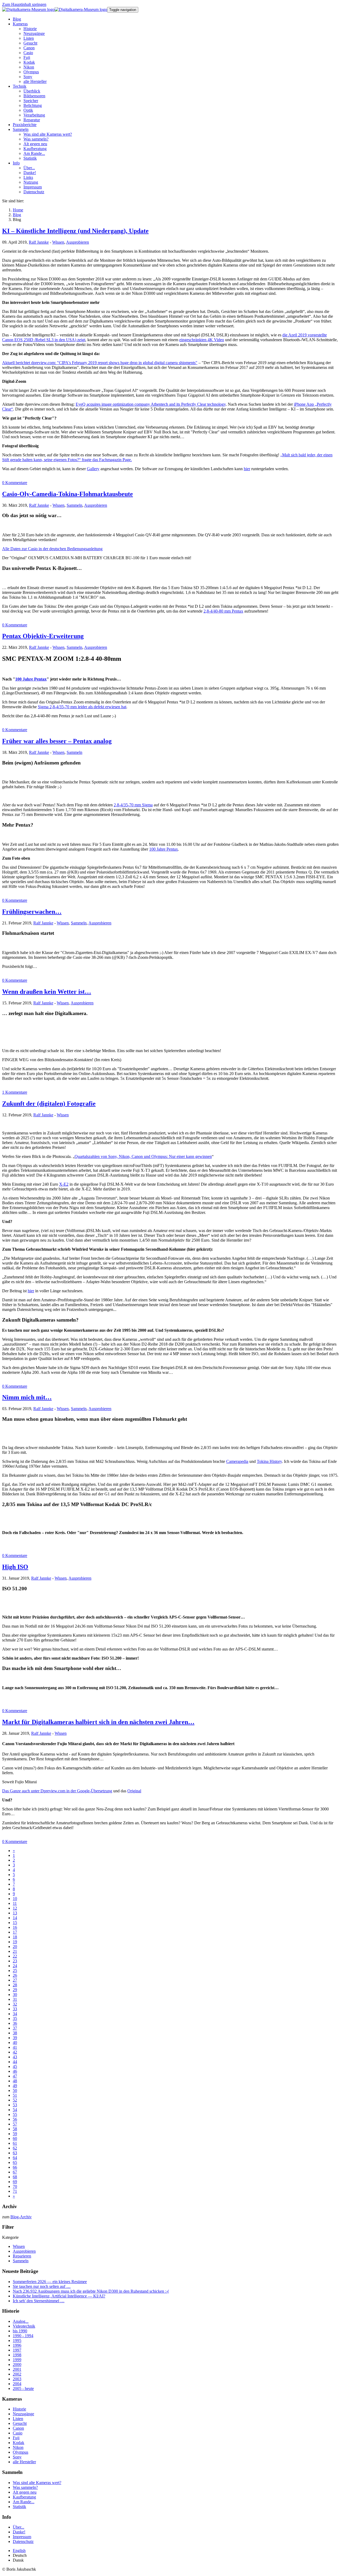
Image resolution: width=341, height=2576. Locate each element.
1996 (17, 2345)
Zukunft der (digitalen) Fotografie (49, 1104)
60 (15, 2138)
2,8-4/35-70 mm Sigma (133, 805)
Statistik (19, 2507)
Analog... (21, 2321)
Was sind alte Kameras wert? (37, 2483)
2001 (17, 2369)
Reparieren (22, 2256)
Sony (17, 2457)
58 (15, 2129)
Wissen (58, 242)
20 (15, 1947)
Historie (19, 2409)
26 (15, 1975)
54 (15, 2110)
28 (15, 1985)
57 (15, 2124)
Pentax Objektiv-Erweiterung (43, 636)
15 (15, 1923)
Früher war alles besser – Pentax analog (57, 741)
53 (15, 2105)
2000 (17, 2364)
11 (15, 1903)
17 (15, 1932)
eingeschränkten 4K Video (202, 340)
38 (15, 2033)
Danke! (19, 2532)
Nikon (18, 2447)
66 (15, 2167)
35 (15, 2018)
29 (15, 1990)
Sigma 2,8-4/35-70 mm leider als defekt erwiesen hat (82, 707)
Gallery (93, 469)
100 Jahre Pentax (31, 679)
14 (15, 1918)
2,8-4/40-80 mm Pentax (223, 611)
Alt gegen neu (25, 2492)
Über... (19, 2527)
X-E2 (64, 1184)
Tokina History (269, 1461)
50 (15, 2090)
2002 (17, 2374)
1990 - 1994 (23, 2336)
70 (15, 2186)
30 (15, 1995)
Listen (18, 2419)
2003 (17, 2379)
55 (15, 2114)
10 (15, 1899)
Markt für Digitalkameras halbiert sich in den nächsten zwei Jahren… (98, 1722)
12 (15, 1908)
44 (15, 2062)
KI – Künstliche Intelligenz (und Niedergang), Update (75, 231)
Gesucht (20, 2423)
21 (15, 1951)
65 (15, 2162)
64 (15, 2158)
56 (15, 2119)
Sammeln (74, 505)
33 (15, 2009)
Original (134, 1791)
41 (15, 2047)
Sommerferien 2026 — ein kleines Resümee (50, 2282)
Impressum (22, 2537)
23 (15, 1961)
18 (15, 1937)
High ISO (15, 1567)
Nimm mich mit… (27, 1397)
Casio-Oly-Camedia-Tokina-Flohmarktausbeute (68, 494)
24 (15, 1966)
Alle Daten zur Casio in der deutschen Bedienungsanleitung (52, 549)
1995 (17, 2340)
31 (15, 1999)
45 (15, 2066)
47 (15, 2076)
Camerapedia (237, 1461)
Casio (18, 2433)
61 (15, 2143)
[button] (20, 24)
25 (15, 1971)
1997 (17, 2350)
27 (15, 1980)
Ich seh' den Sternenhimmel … (39, 2301)
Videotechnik (24, 2326)
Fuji (16, 2438)
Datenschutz (23, 2541)
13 (15, 1913)
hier (247, 469)
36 (15, 2023)
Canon (18, 2428)
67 (15, 2172)
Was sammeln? (25, 2487)
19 (15, 1942)
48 (15, 2081)
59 (15, 2134)
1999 (17, 2360)
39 (15, 2038)
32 (15, 2004)
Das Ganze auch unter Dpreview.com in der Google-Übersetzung (57, 1791)
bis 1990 (20, 2331)
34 (15, 2014)
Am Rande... (24, 2502)
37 (15, 2028)
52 (15, 2100)
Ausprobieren (78, 242)
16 (15, 1927)
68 (15, 2177)
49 (15, 2086)
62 (15, 2148)
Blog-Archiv (21, 2217)
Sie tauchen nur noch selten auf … (42, 2286)
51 (15, 2095)
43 (15, 2057)
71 (15, 2191)
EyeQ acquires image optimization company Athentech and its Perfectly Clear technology (151, 404)
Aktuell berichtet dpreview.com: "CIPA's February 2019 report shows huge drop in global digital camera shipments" (100, 363)
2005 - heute (23, 2388)
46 (15, 2071)
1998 (17, 2355)
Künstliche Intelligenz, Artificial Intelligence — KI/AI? (59, 2296)
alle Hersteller (24, 2462)
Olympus (21, 2452)
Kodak (19, 2443)
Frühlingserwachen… (32, 912)
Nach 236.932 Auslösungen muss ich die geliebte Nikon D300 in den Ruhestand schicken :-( (91, 2291)
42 (15, 2052)
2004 (17, 2384)
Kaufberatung (24, 2497)
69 (15, 2182)
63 (15, 2153)
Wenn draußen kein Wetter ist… (47, 992)
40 (15, 2042)
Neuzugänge (23, 2414)
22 (15, 1956)
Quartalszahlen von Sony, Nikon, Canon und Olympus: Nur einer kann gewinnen (143, 1156)
